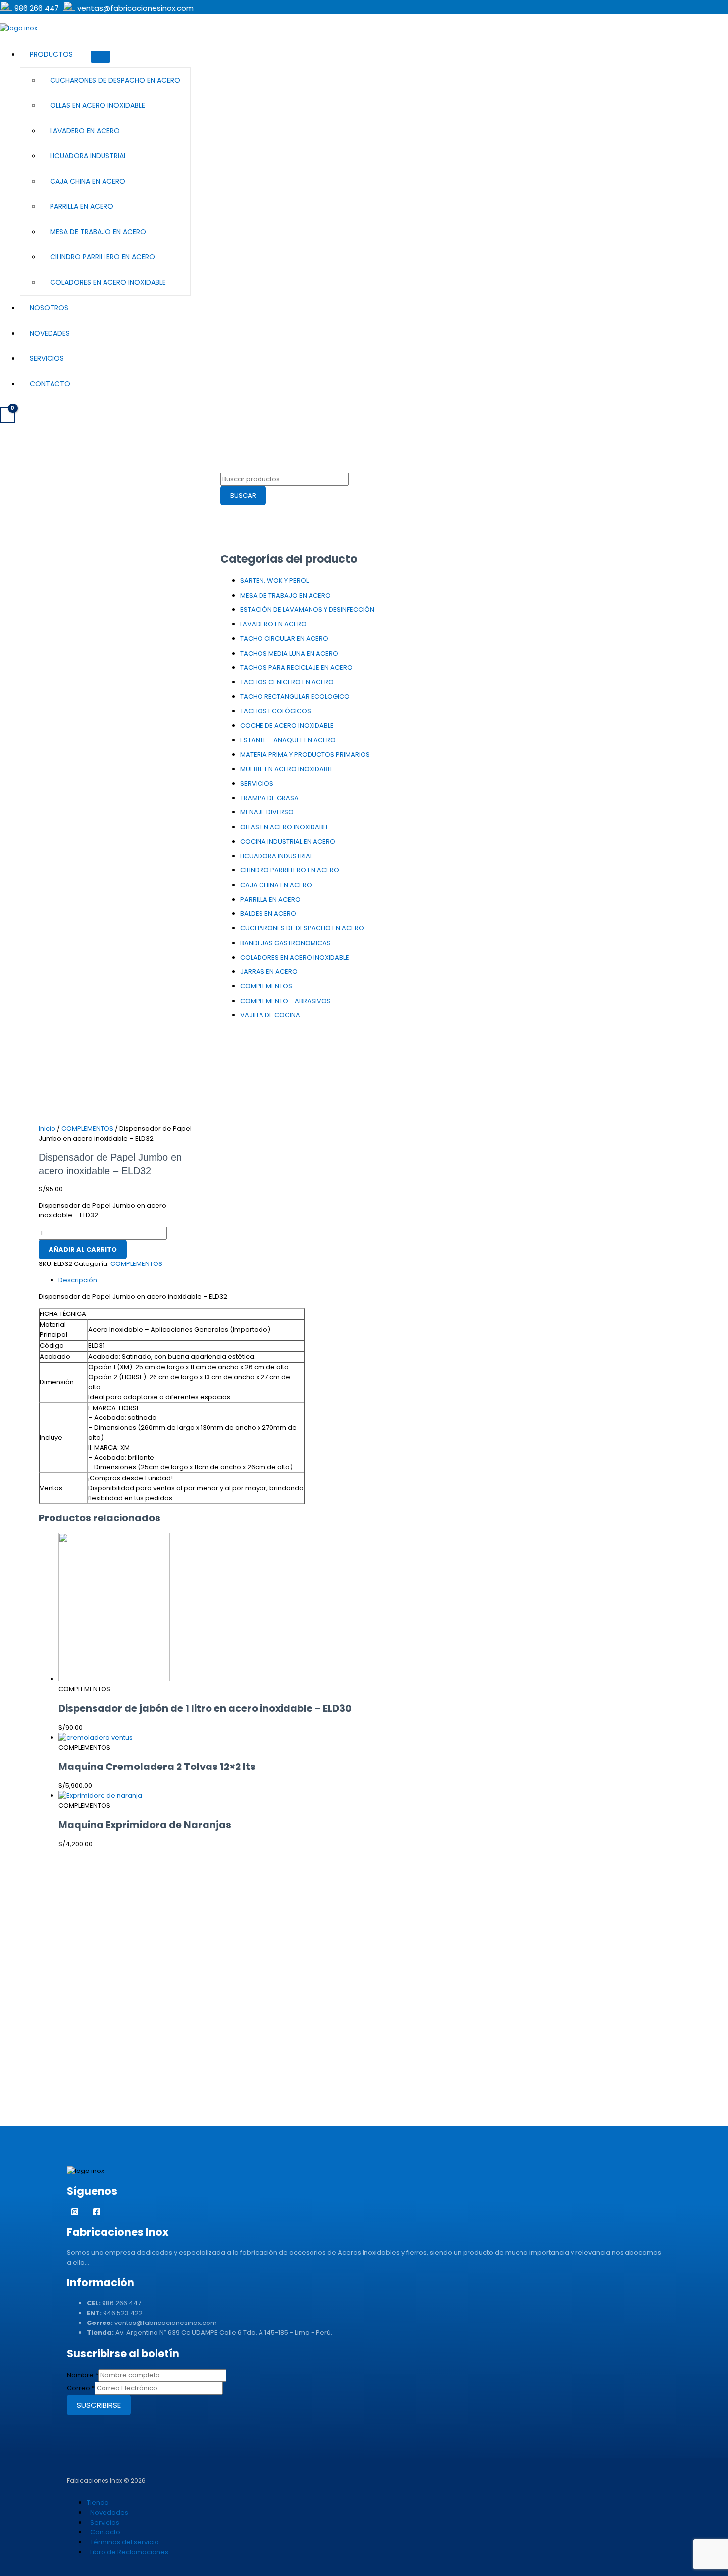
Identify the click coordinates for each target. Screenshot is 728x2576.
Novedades (50, 333)
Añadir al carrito (83, 1249)
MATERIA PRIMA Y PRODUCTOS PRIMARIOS (305, 754)
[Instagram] (75, 2213)
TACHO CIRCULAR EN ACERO (284, 638)
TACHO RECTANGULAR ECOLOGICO (295, 696)
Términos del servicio (125, 2542)
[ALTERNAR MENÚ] (101, 57)
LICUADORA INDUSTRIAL (88, 156)
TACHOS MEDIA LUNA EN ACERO (289, 653)
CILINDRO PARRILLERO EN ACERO (103, 257)
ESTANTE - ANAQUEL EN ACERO (288, 740)
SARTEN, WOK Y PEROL (274, 581)
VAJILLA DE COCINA (270, 1015)
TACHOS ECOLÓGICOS (276, 711)
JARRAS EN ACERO (269, 972)
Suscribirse (99, 2405)
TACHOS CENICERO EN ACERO (287, 682)
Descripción (78, 1280)
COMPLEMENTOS (266, 986)
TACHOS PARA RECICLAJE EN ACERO (296, 668)
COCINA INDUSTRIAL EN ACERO (288, 841)
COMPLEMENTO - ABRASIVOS (286, 1001)
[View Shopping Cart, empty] (8, 415)
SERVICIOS (257, 783)
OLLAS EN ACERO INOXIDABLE (98, 105)
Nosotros (49, 308)
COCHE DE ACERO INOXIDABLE (287, 726)
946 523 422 (123, 2313)
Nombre (82, 2375)
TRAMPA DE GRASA (269, 798)
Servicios (47, 358)
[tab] (225, 1280)
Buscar (243, 495)
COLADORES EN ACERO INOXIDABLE (108, 282)
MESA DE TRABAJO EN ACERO (98, 232)
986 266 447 (38, 8)
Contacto (50, 384)
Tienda (98, 2502)
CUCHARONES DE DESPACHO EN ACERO (115, 80)
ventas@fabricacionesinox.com (135, 8)
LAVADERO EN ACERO (85, 131)
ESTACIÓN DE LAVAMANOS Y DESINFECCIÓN (307, 610)
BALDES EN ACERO (268, 914)
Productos (51, 54)
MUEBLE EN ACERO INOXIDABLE (287, 769)
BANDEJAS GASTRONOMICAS (286, 943)
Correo (81, 2388)
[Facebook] (97, 2213)
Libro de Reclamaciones (129, 2552)
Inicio (47, 1129)
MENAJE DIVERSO (267, 812)
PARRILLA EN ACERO (82, 206)
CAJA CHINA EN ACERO (88, 181)
